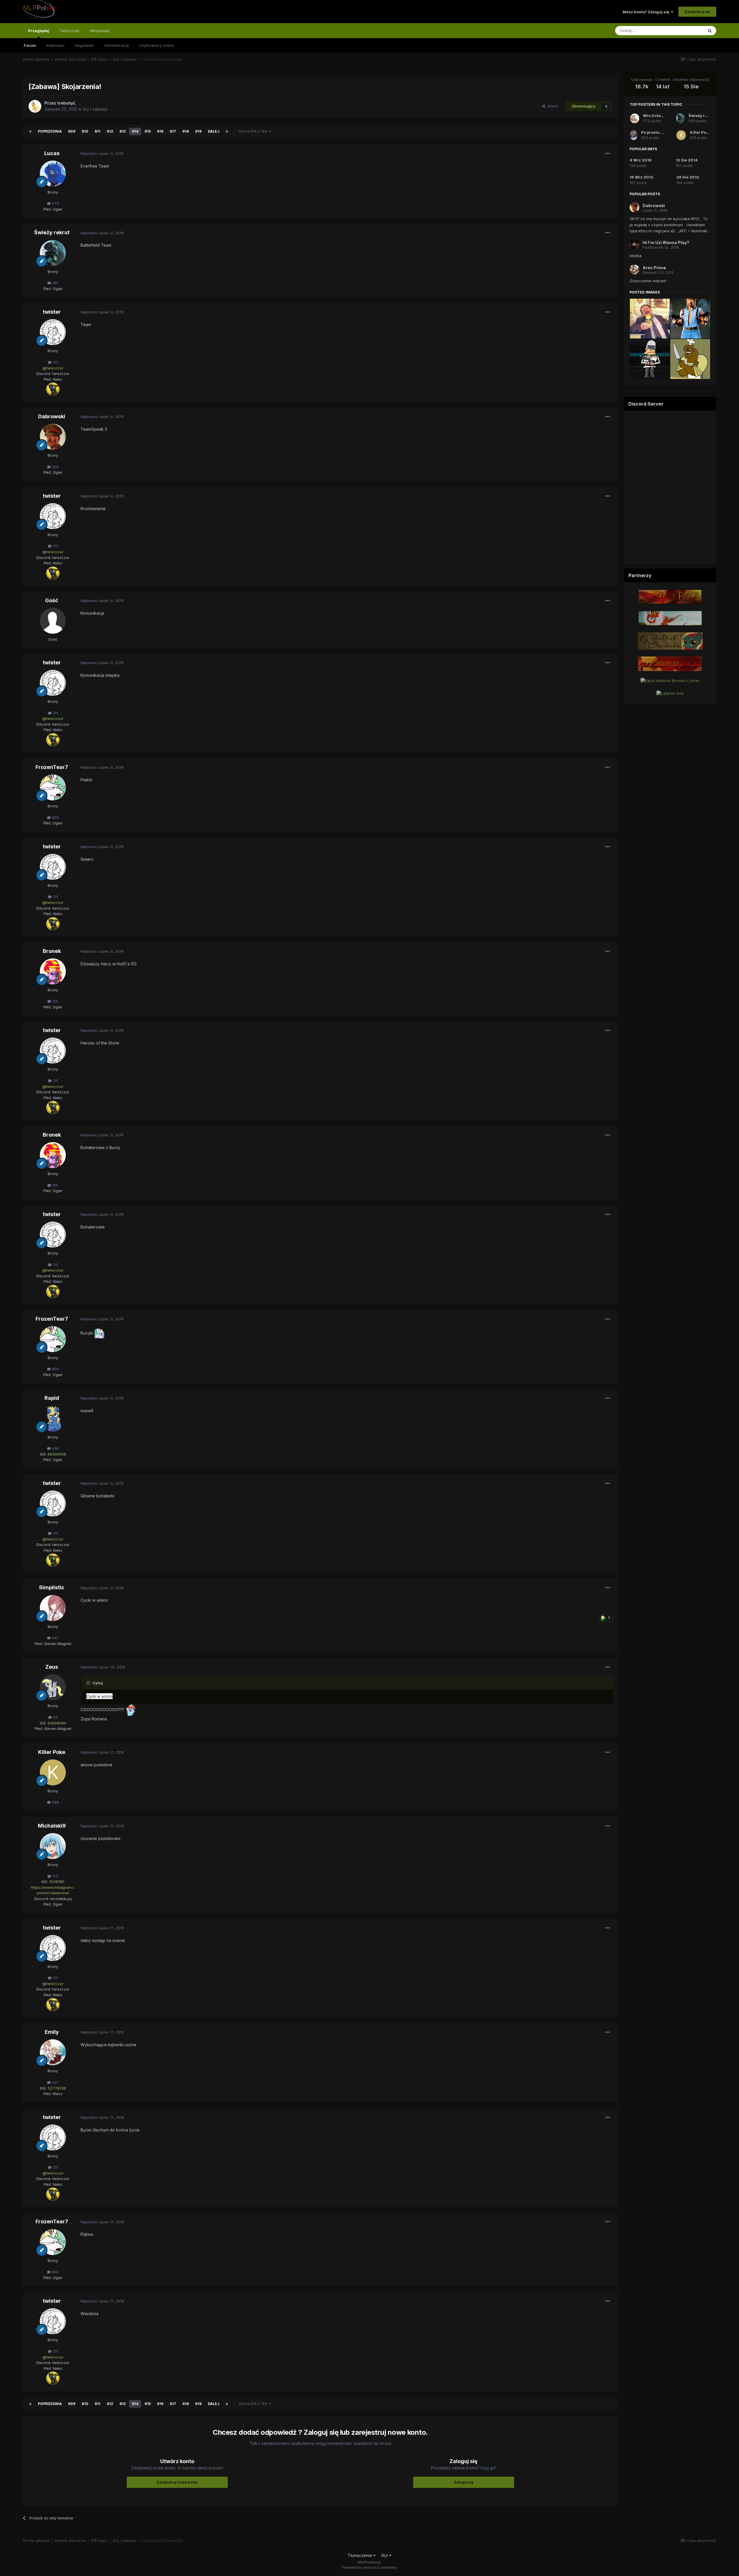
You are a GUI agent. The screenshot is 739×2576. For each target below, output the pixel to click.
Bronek (52, 951)
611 (98, 131)
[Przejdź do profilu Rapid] (53, 1419)
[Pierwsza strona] (30, 131)
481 (55, 283)
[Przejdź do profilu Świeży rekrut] (53, 253)
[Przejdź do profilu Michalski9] (53, 1846)
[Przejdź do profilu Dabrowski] (53, 437)
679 (55, 203)
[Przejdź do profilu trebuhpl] (35, 106)
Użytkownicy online (157, 45)
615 (148, 131)
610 (85, 131)
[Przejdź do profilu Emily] (53, 2052)
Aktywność (100, 31)
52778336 (57, 2088)
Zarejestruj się (697, 12)
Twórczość (69, 31)
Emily (52, 2032)
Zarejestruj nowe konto (177, 2482)
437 (55, 2082)
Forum (30, 45)
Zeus (52, 1667)
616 (160, 131)
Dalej (214, 131)
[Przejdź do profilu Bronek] (53, 971)
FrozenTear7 (52, 767)
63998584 (57, 1723)
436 (55, 1448)
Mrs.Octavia (655, 116)
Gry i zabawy (95, 109)
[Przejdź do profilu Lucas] (53, 174)
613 (123, 131)
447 (55, 1638)
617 (173, 131)
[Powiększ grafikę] (53, 389)
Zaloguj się (464, 2482)
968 (55, 1802)
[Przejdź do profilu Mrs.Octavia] (635, 118)
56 (55, 1717)
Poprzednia (50, 131)
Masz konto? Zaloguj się (647, 12)
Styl (385, 2555)
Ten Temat (686, 30)
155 (55, 1001)
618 (186, 131)
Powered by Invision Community (369, 2567)
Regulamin (84, 45)
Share (552, 106)
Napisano (102, 153)
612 (110, 131)
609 (72, 131)
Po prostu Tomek (657, 132)
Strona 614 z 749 (254, 131)
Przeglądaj (39, 31)
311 (55, 362)
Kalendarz (56, 45)
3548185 (57, 1882)
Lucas (52, 153)
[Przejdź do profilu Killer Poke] (53, 1772)
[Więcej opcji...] (608, 154)
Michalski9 (52, 1826)
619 (198, 131)
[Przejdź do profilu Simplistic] (53, 1608)
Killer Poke (52, 1752)
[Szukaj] (710, 31)
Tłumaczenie (360, 2555)
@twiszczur (53, 368)
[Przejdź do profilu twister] (53, 332)
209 (55, 467)
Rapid (52, 1398)
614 (135, 131)
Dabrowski (52, 416)
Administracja (116, 45)
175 (55, 1876)
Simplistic (52, 1587)
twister (52, 312)
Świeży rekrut (52, 232)
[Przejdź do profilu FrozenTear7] (53, 787)
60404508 (57, 1454)
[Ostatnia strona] (227, 131)
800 (55, 817)
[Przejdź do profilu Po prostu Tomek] (634, 135)
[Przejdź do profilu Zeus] (53, 1687)
